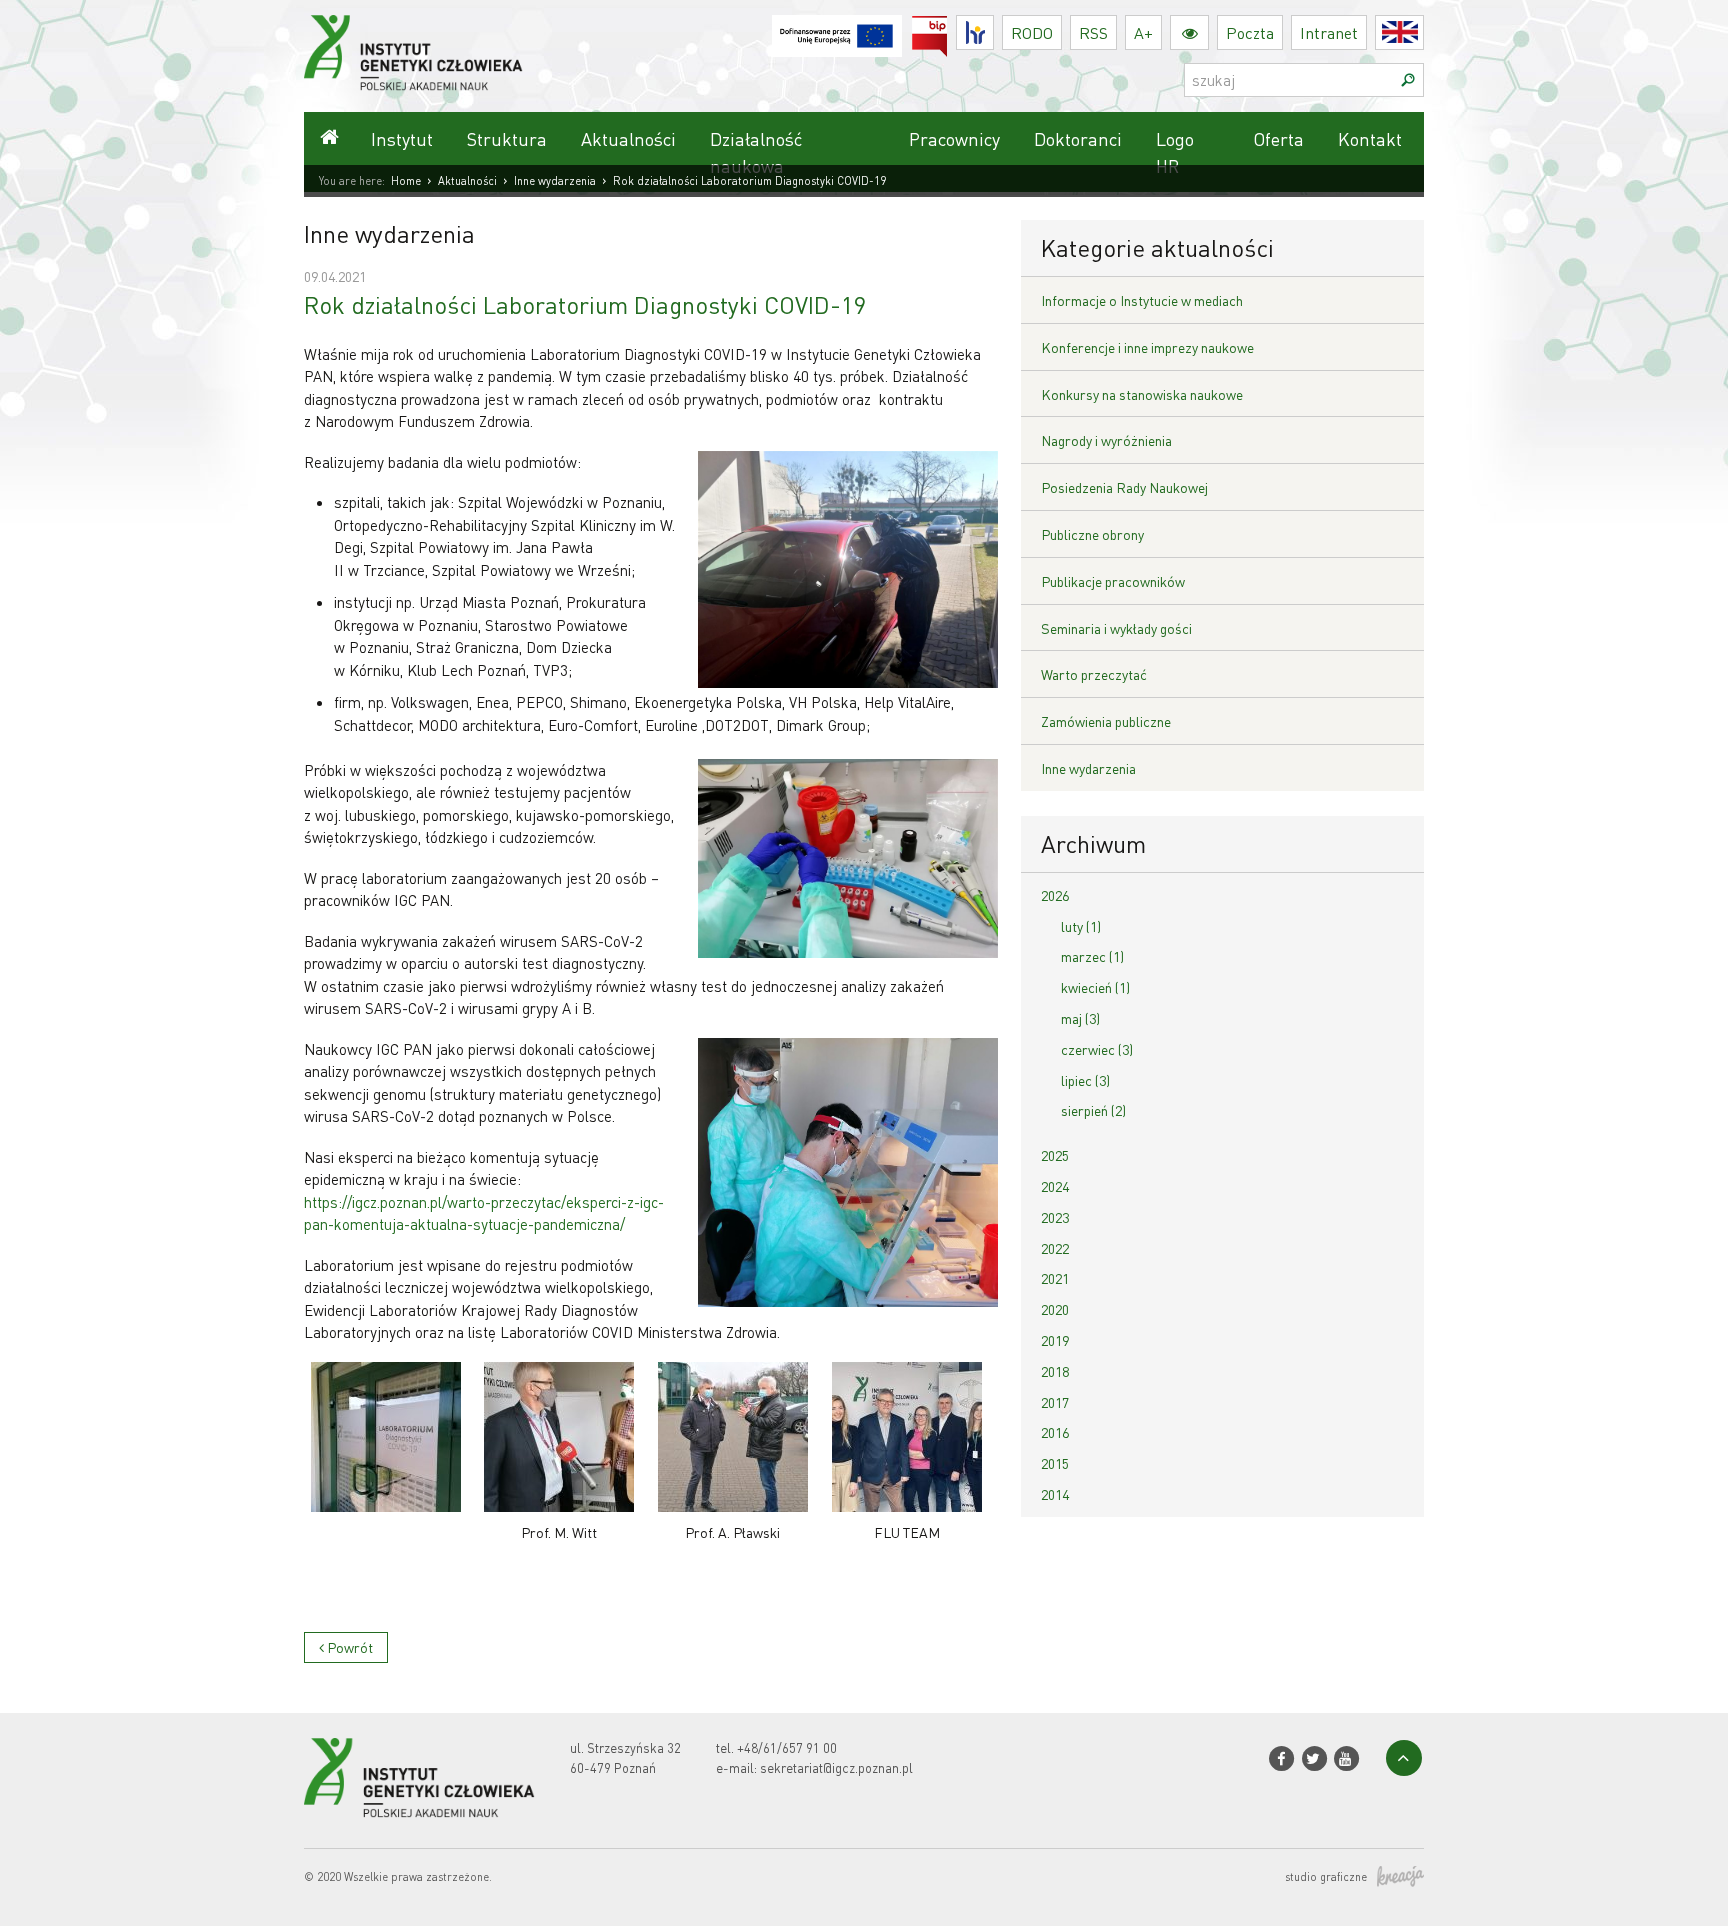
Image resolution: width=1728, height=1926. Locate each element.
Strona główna (329, 138)
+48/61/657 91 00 (787, 1747)
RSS (1093, 32)
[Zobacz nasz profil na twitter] (1313, 1758)
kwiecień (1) (1095, 987)
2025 (1055, 1155)
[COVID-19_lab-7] (386, 1437)
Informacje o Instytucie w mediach (1142, 300)
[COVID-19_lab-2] (560, 1437)
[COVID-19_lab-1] (733, 1437)
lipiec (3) (1085, 1080)
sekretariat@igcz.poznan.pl (836, 1767)
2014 (1055, 1494)
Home (406, 181)
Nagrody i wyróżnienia (1106, 440)
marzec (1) (1092, 956)
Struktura (507, 138)
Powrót (348, 1647)
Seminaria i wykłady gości (1116, 628)
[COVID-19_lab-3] (907, 1437)
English (1423, 32)
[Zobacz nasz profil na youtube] (1346, 1758)
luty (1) (1081, 926)
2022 (1055, 1248)
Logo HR (1175, 152)
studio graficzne (1326, 1877)
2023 (1055, 1217)
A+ (1143, 32)
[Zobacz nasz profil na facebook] (1281, 1758)
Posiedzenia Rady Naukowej (1124, 487)
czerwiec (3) (1097, 1049)
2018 (1055, 1371)
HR (993, 27)
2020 (1055, 1309)
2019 (1055, 1340)
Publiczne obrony (1092, 534)
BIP (947, 27)
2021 (1055, 1278)
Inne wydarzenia (555, 181)
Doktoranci (1078, 138)
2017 (1055, 1402)
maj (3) (1080, 1018)
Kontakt (1370, 138)
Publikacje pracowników (1113, 581)
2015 (1055, 1463)
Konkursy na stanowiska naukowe (1142, 394)
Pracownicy (954, 138)
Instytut (402, 138)
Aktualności (628, 138)
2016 (1055, 1432)
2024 (1055, 1186)
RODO (1032, 32)
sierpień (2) (1093, 1110)
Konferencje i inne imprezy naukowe (1147, 347)
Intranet (1329, 32)
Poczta (1250, 32)
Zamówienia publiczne (1106, 721)
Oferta (1278, 138)
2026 (1055, 895)
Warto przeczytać (1094, 674)
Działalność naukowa (756, 152)
